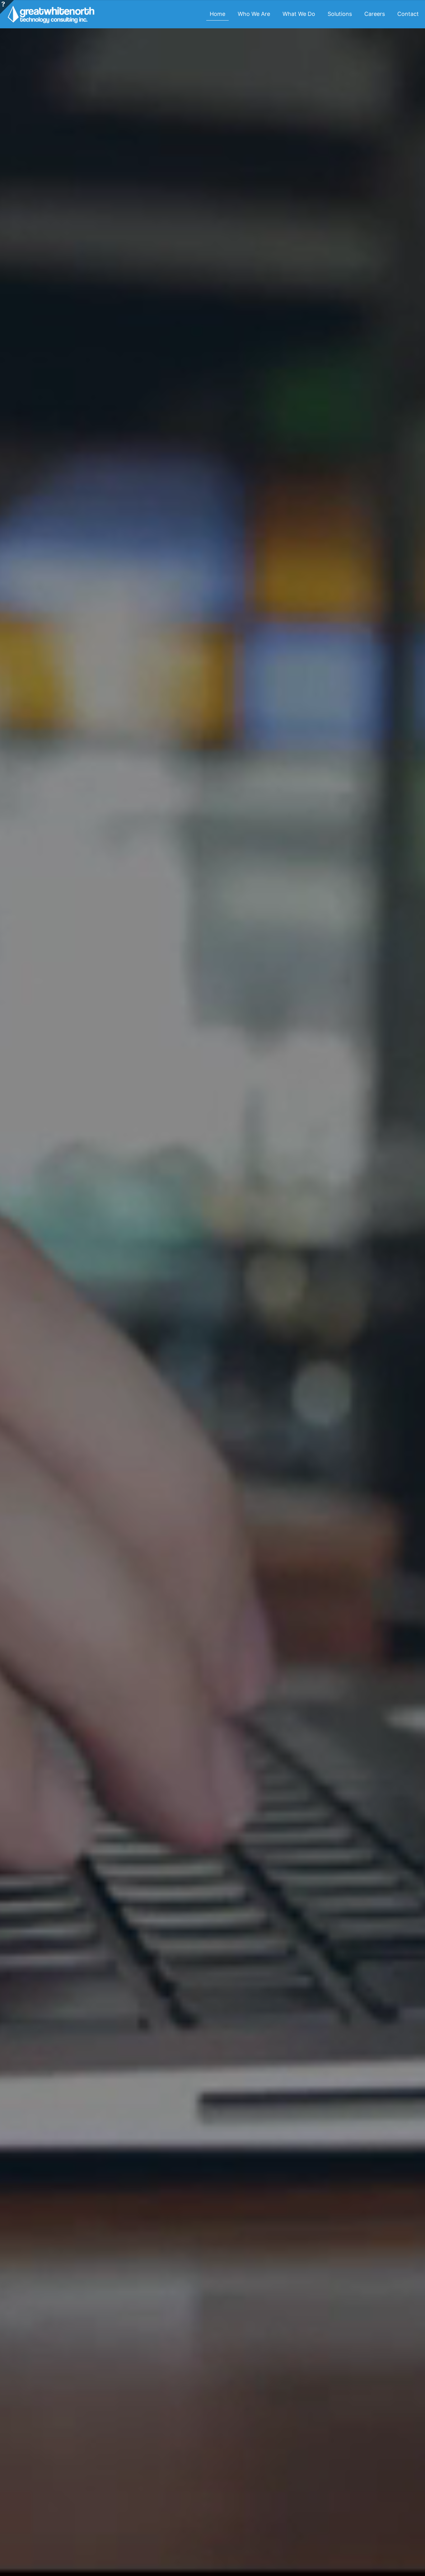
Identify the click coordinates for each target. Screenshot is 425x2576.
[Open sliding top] (7, 7)
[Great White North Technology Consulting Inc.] (51, 14)
